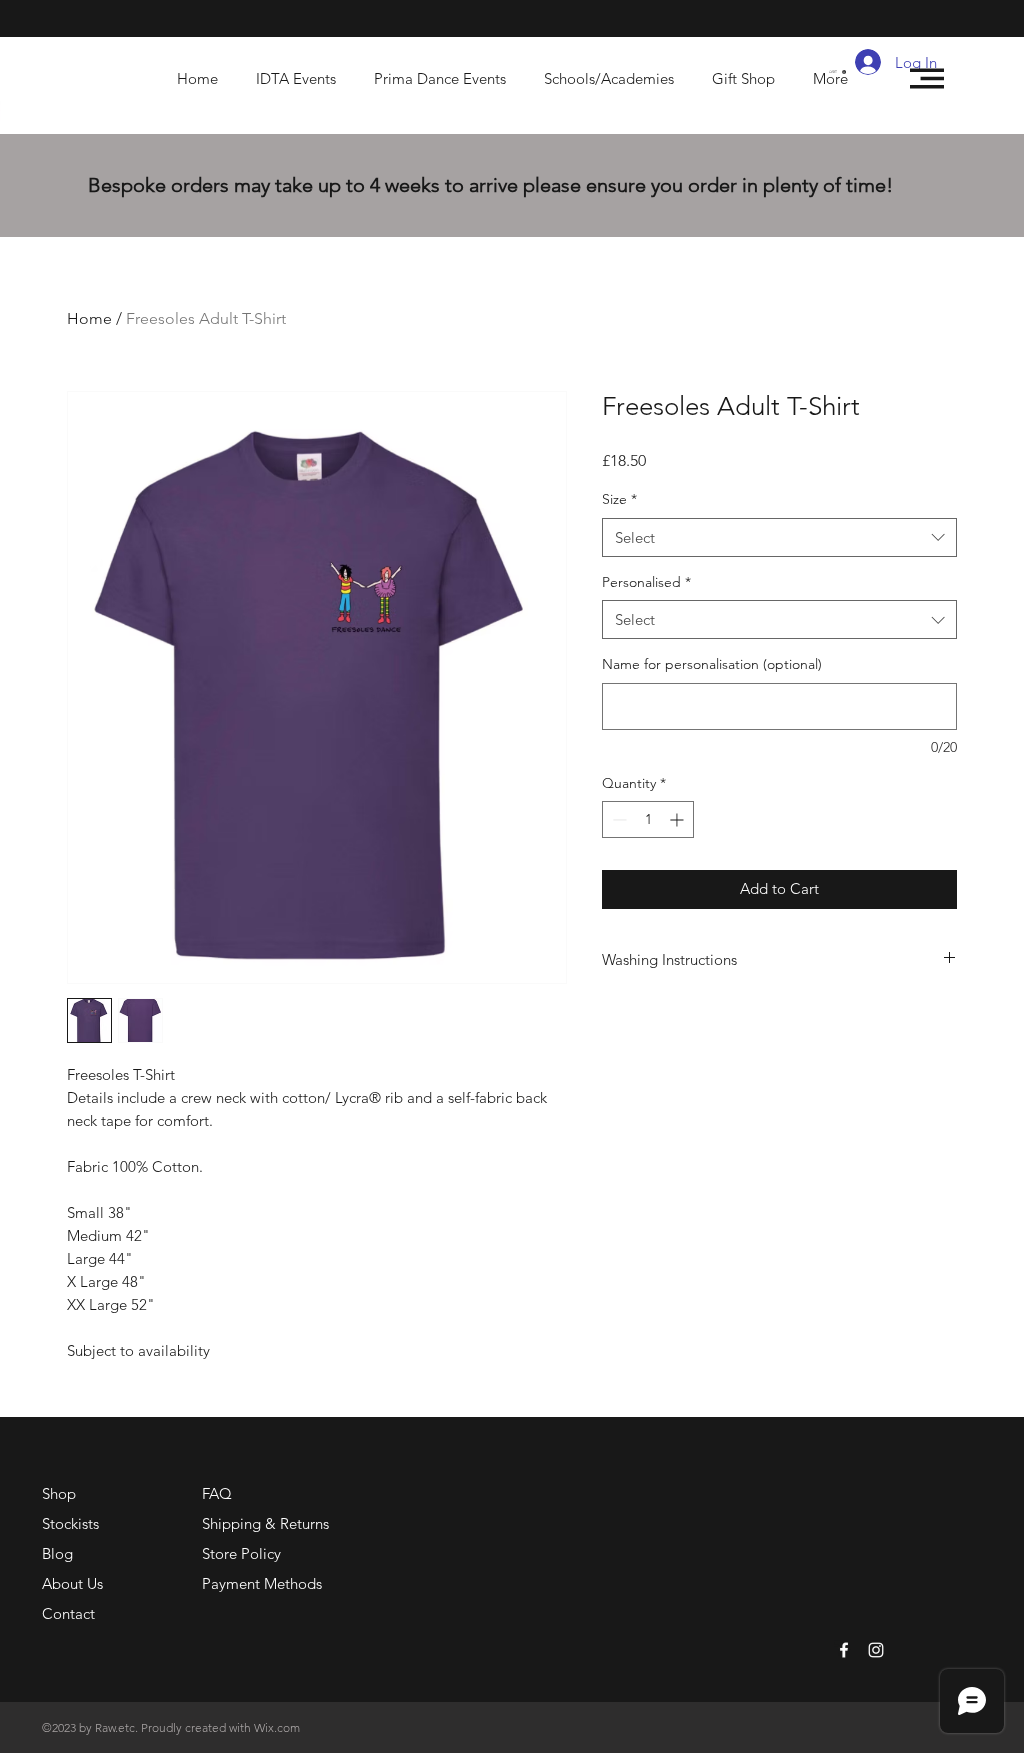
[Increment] (678, 819)
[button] (837, 72)
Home (89, 318)
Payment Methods (264, 1583)
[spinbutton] (648, 819)
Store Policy (241, 1553)
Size (619, 499)
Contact (68, 1613)
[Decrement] (617, 819)
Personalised (646, 582)
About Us (72, 1583)
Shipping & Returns (265, 1523)
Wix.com (277, 1727)
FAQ (217, 1493)
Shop (59, 1493)
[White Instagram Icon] (876, 1650)
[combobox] (779, 537)
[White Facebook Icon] (844, 1650)
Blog (57, 1553)
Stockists (70, 1523)
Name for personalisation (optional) (712, 664)
